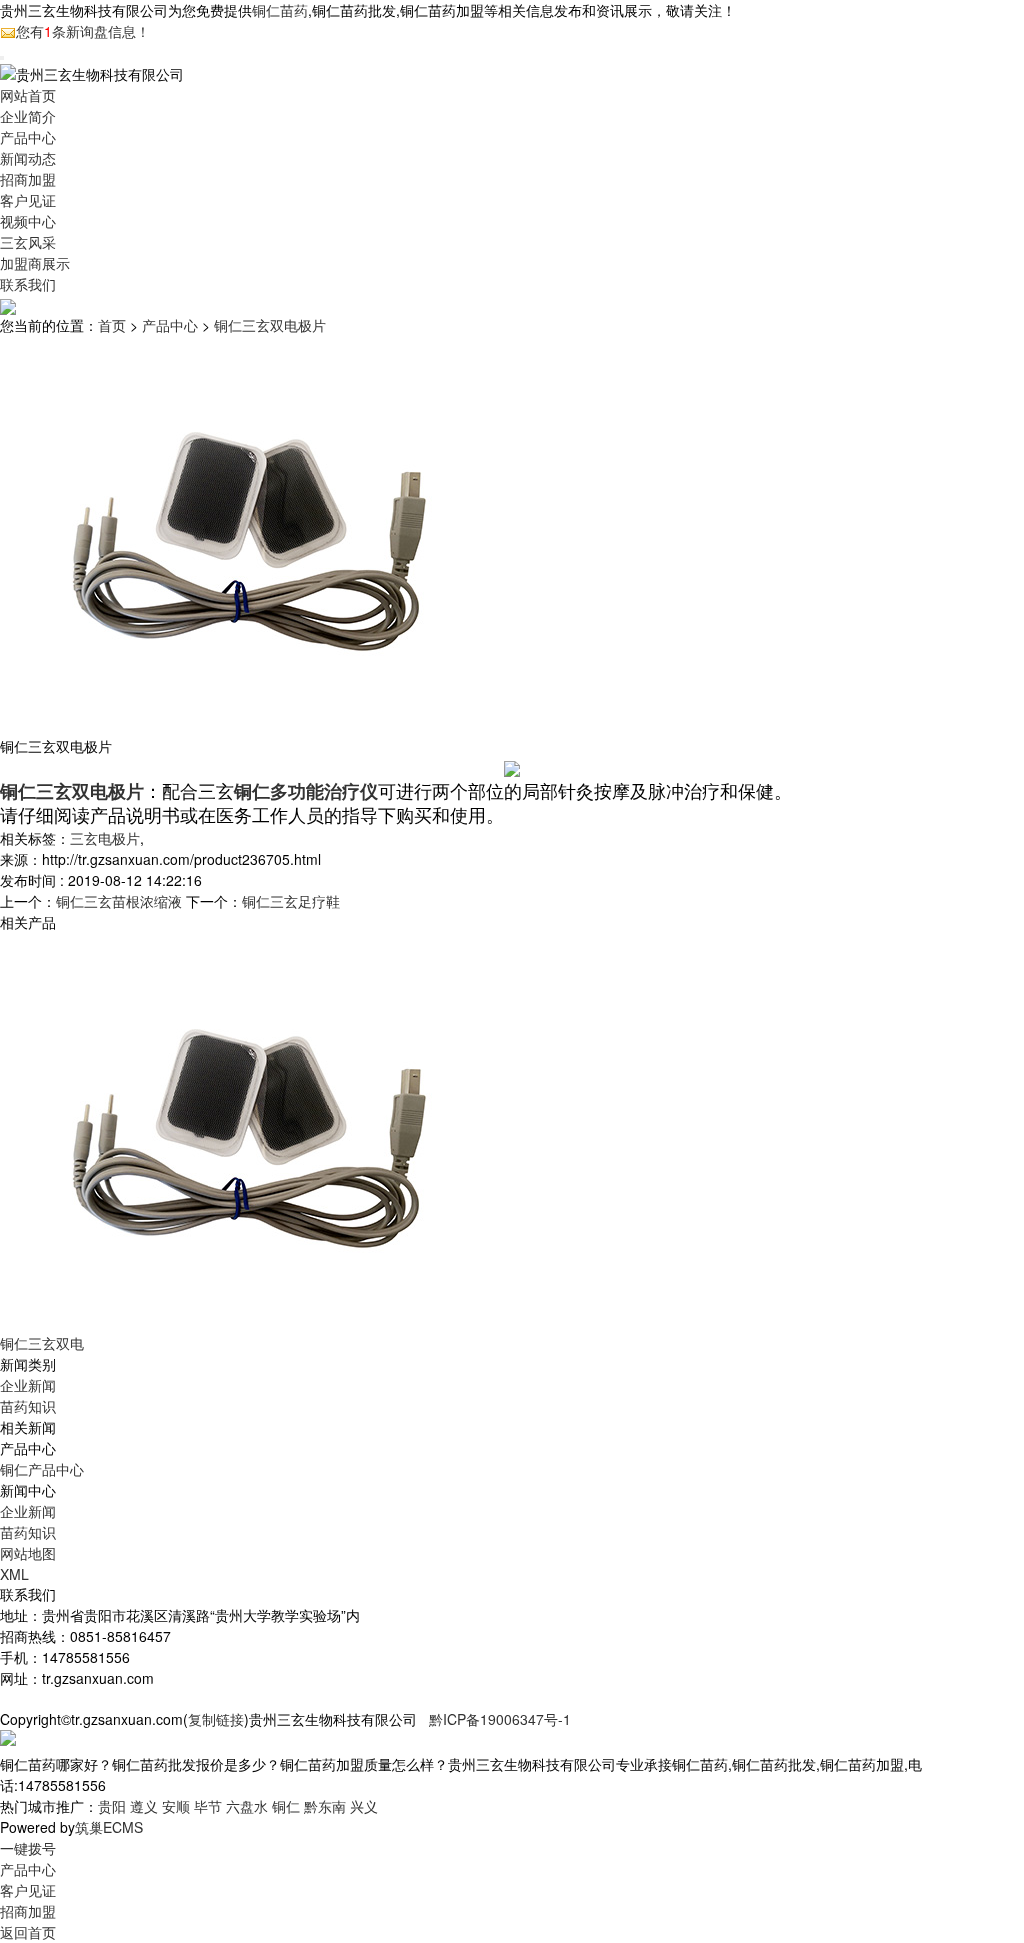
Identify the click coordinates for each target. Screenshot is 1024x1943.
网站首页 (28, 95)
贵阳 (112, 1806)
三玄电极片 (105, 838)
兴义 (364, 1806)
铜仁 (286, 1806)
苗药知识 (28, 1406)
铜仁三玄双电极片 (270, 325)
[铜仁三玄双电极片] (250, 1131)
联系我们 (28, 284)
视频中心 (28, 221)
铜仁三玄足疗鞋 (291, 901)
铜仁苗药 (280, 10)
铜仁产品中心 (42, 1469)
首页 (112, 325)
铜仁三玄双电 (42, 1343)
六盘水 (247, 1806)
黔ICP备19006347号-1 (500, 1719)
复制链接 (216, 1719)
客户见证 (28, 200)
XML (14, 1574)
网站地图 (28, 1553)
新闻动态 (28, 158)
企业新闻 (28, 1385)
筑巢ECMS (109, 1827)
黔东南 (325, 1806)
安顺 (176, 1806)
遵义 (144, 1806)
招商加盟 (28, 179)
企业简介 (28, 116)
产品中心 (28, 137)
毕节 (208, 1806)
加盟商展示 (35, 263)
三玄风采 (28, 242)
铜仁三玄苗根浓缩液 (119, 901)
